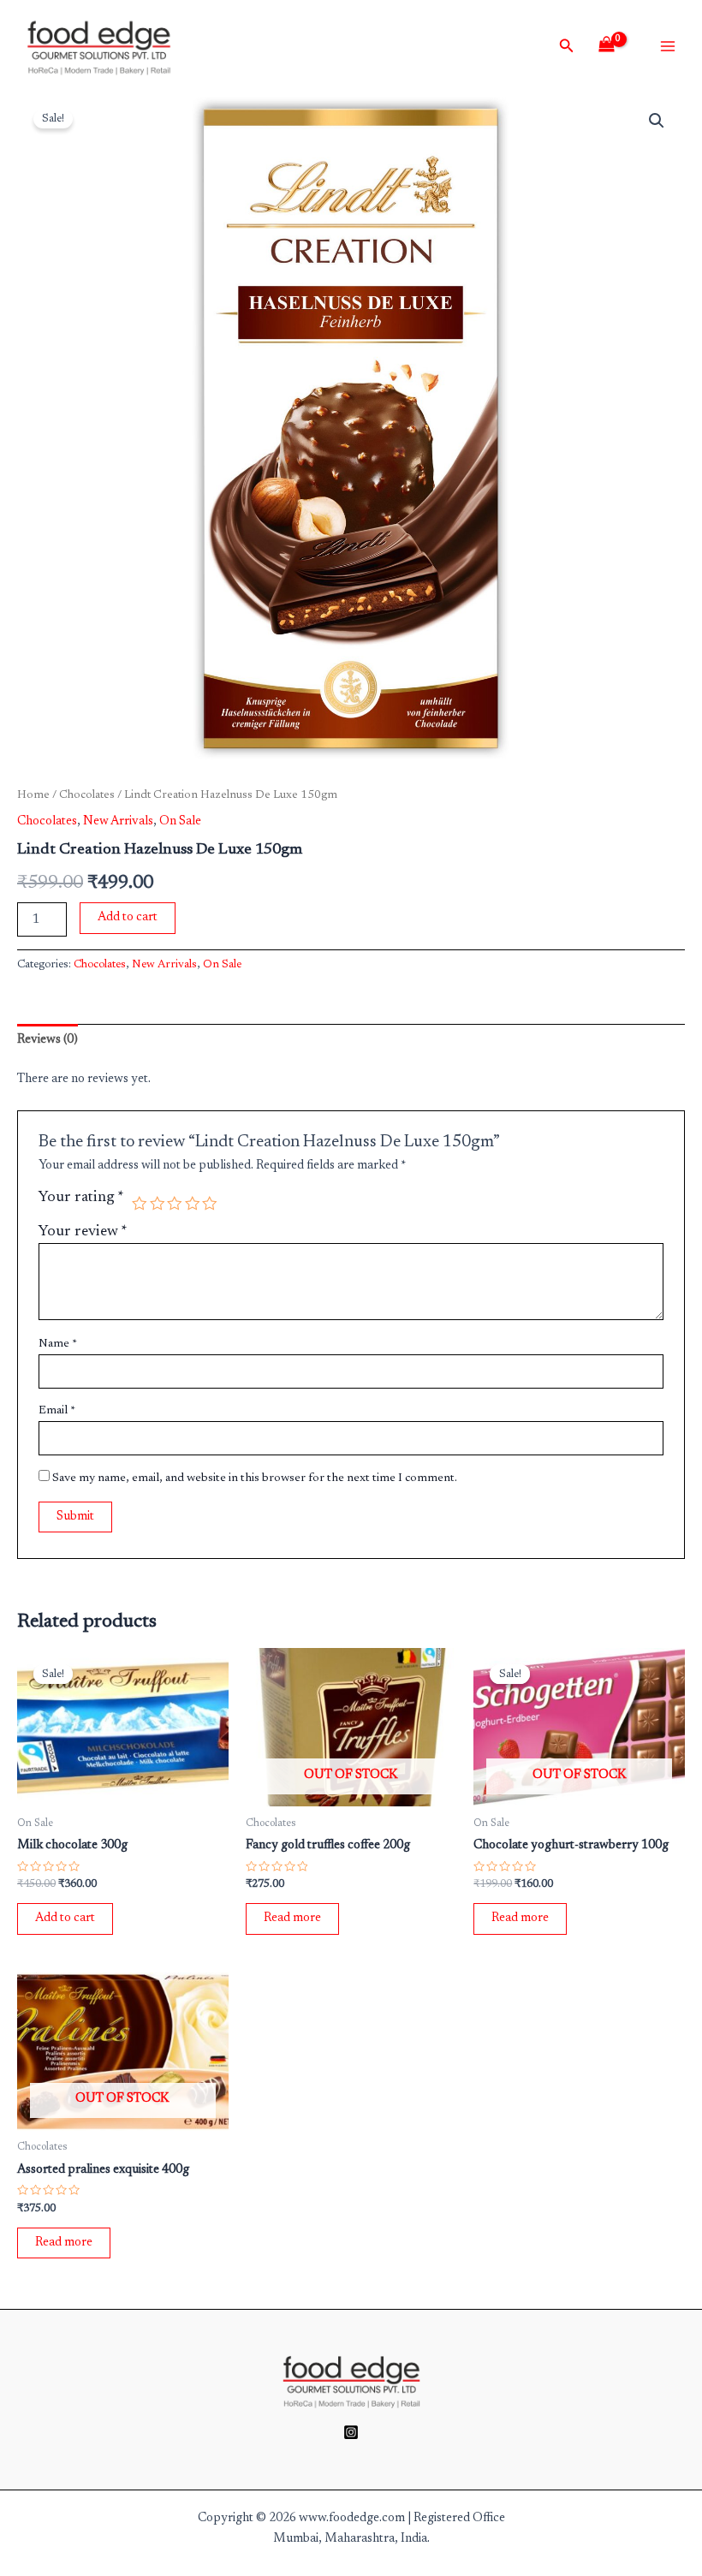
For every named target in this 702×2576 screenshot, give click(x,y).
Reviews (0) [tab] (48, 1040)
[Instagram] (351, 2432)
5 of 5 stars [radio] (210, 1204)
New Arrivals (118, 821)
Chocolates (87, 795)
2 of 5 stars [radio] (158, 1204)
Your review (83, 1232)
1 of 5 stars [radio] (140, 1204)
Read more (292, 1918)
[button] (657, 121)
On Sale (180, 821)
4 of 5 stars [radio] (193, 1204)
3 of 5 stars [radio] (175, 1204)
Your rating (81, 1198)
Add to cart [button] (65, 1918)
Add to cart (128, 917)
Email (57, 1411)
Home (33, 795)
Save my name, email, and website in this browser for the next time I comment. (255, 1478)
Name (58, 1344)
